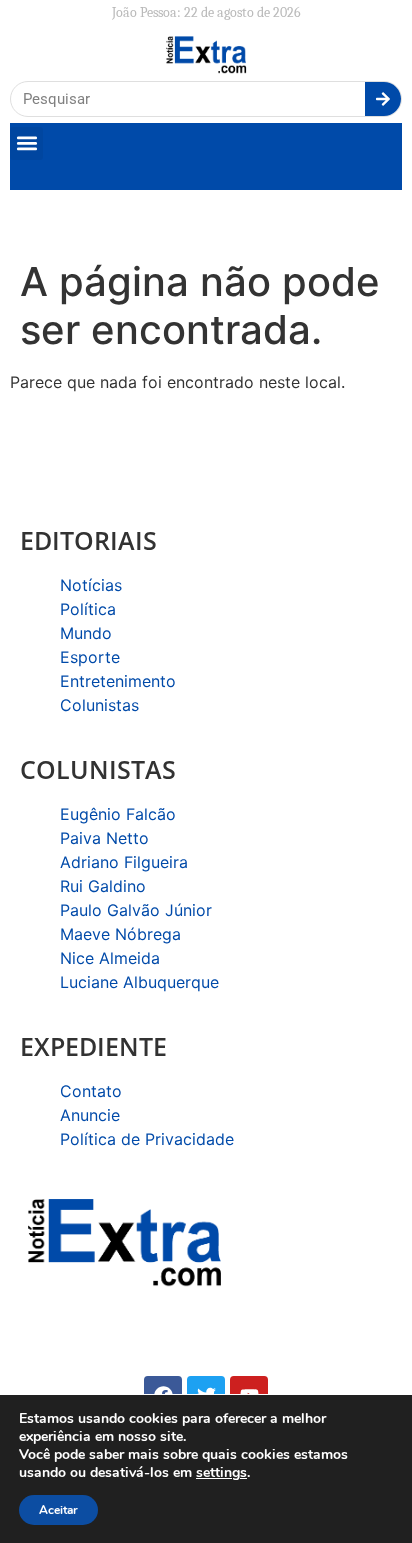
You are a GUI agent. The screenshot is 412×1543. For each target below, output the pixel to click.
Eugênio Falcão (118, 814)
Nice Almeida (110, 958)
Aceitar (58, 1510)
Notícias (91, 585)
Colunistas (99, 705)
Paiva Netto (104, 838)
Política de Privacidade (147, 1139)
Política (88, 609)
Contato (91, 1091)
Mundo (86, 633)
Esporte (90, 657)
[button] (26, 143)
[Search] (383, 99)
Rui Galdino (103, 886)
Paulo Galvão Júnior (136, 910)
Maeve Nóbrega (120, 934)
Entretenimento (118, 681)
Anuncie (90, 1115)
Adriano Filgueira (124, 862)
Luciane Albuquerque (139, 982)
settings (221, 1473)
